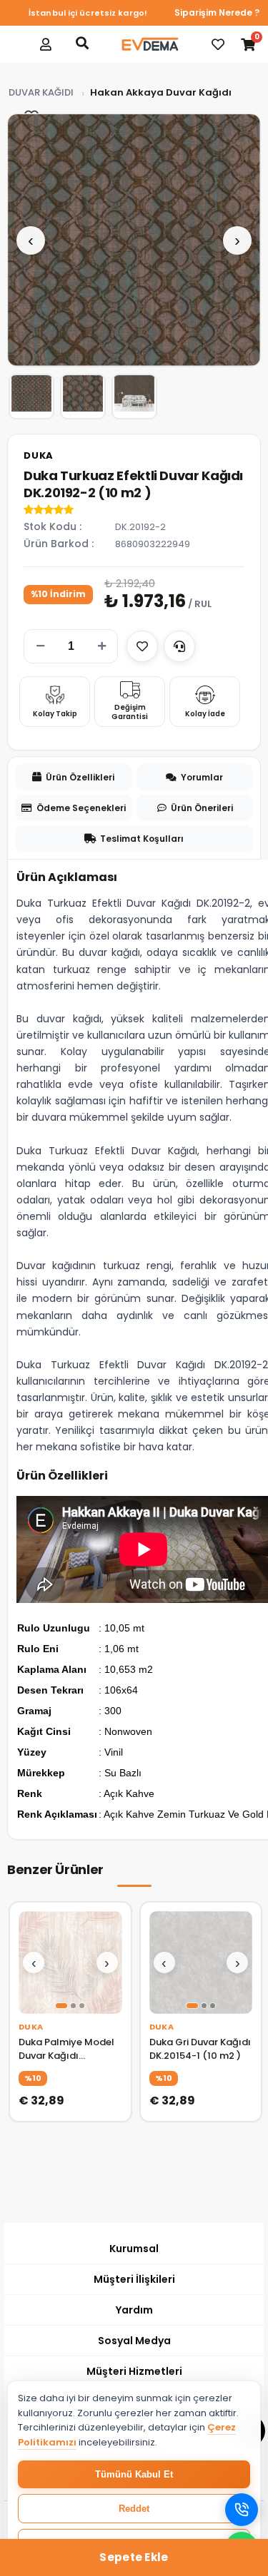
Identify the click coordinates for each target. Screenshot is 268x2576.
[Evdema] (150, 44)
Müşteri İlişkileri (134, 2279)
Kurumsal (134, 2249)
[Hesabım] (46, 44)
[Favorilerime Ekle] (142, 646)
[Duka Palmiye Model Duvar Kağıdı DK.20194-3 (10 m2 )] (70, 1963)
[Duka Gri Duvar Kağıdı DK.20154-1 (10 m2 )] (201, 1963)
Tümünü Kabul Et (134, 2474)
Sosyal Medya (134, 2341)
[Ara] (82, 43)
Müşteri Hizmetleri (134, 2371)
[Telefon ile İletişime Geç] (242, 2510)
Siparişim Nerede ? (217, 12)
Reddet (134, 2509)
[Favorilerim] (218, 44)
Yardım (134, 2310)
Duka (39, 455)
